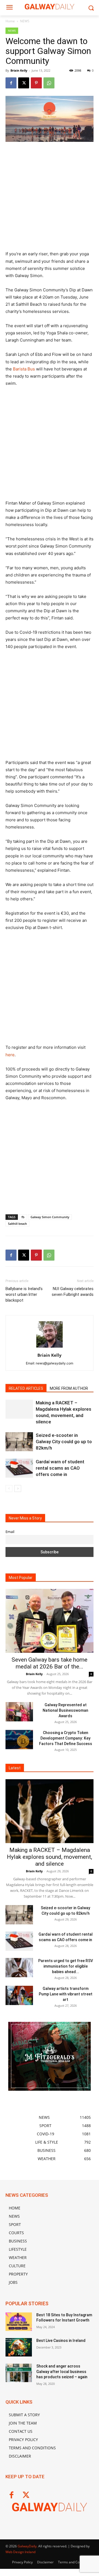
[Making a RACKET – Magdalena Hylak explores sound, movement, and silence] (19, 1409)
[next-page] (18, 1489)
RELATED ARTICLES (26, 1388)
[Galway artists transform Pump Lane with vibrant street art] (19, 1995)
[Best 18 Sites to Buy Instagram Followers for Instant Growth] (19, 2322)
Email (10, 1532)
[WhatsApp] (49, 83)
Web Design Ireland (20, 2552)
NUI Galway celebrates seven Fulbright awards (73, 1292)
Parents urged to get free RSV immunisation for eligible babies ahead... (66, 1966)
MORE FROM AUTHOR (69, 1388)
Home (10, 21)
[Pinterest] (36, 83)
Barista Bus (24, 369)
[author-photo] (50, 1347)
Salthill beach (17, 1224)
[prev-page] (9, 1489)
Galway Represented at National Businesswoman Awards (65, 1710)
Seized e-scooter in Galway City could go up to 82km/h (64, 1442)
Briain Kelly (19, 70)
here (10, 1055)
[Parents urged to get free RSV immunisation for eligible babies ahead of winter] (19, 1968)
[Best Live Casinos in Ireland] (19, 2347)
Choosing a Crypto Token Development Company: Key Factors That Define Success (66, 1738)
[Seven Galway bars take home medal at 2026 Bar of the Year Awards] (50, 1621)
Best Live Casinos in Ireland (61, 2341)
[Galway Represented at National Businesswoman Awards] (19, 1712)
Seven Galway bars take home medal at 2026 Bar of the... (50, 1663)
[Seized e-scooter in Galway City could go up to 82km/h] (19, 1442)
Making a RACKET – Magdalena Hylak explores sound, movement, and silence (50, 1857)
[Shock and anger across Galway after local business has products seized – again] (19, 2373)
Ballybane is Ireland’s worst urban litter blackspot (24, 1294)
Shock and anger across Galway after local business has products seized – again (62, 2372)
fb (23, 1217)
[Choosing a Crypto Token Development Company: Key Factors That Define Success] (19, 1740)
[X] (24, 83)
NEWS (25, 21)
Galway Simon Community (50, 1217)
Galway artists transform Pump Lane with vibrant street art (66, 1994)
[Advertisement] (50, 199)
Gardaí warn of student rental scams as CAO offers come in (60, 1468)
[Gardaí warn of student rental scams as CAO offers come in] (19, 1468)
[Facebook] (11, 83)
